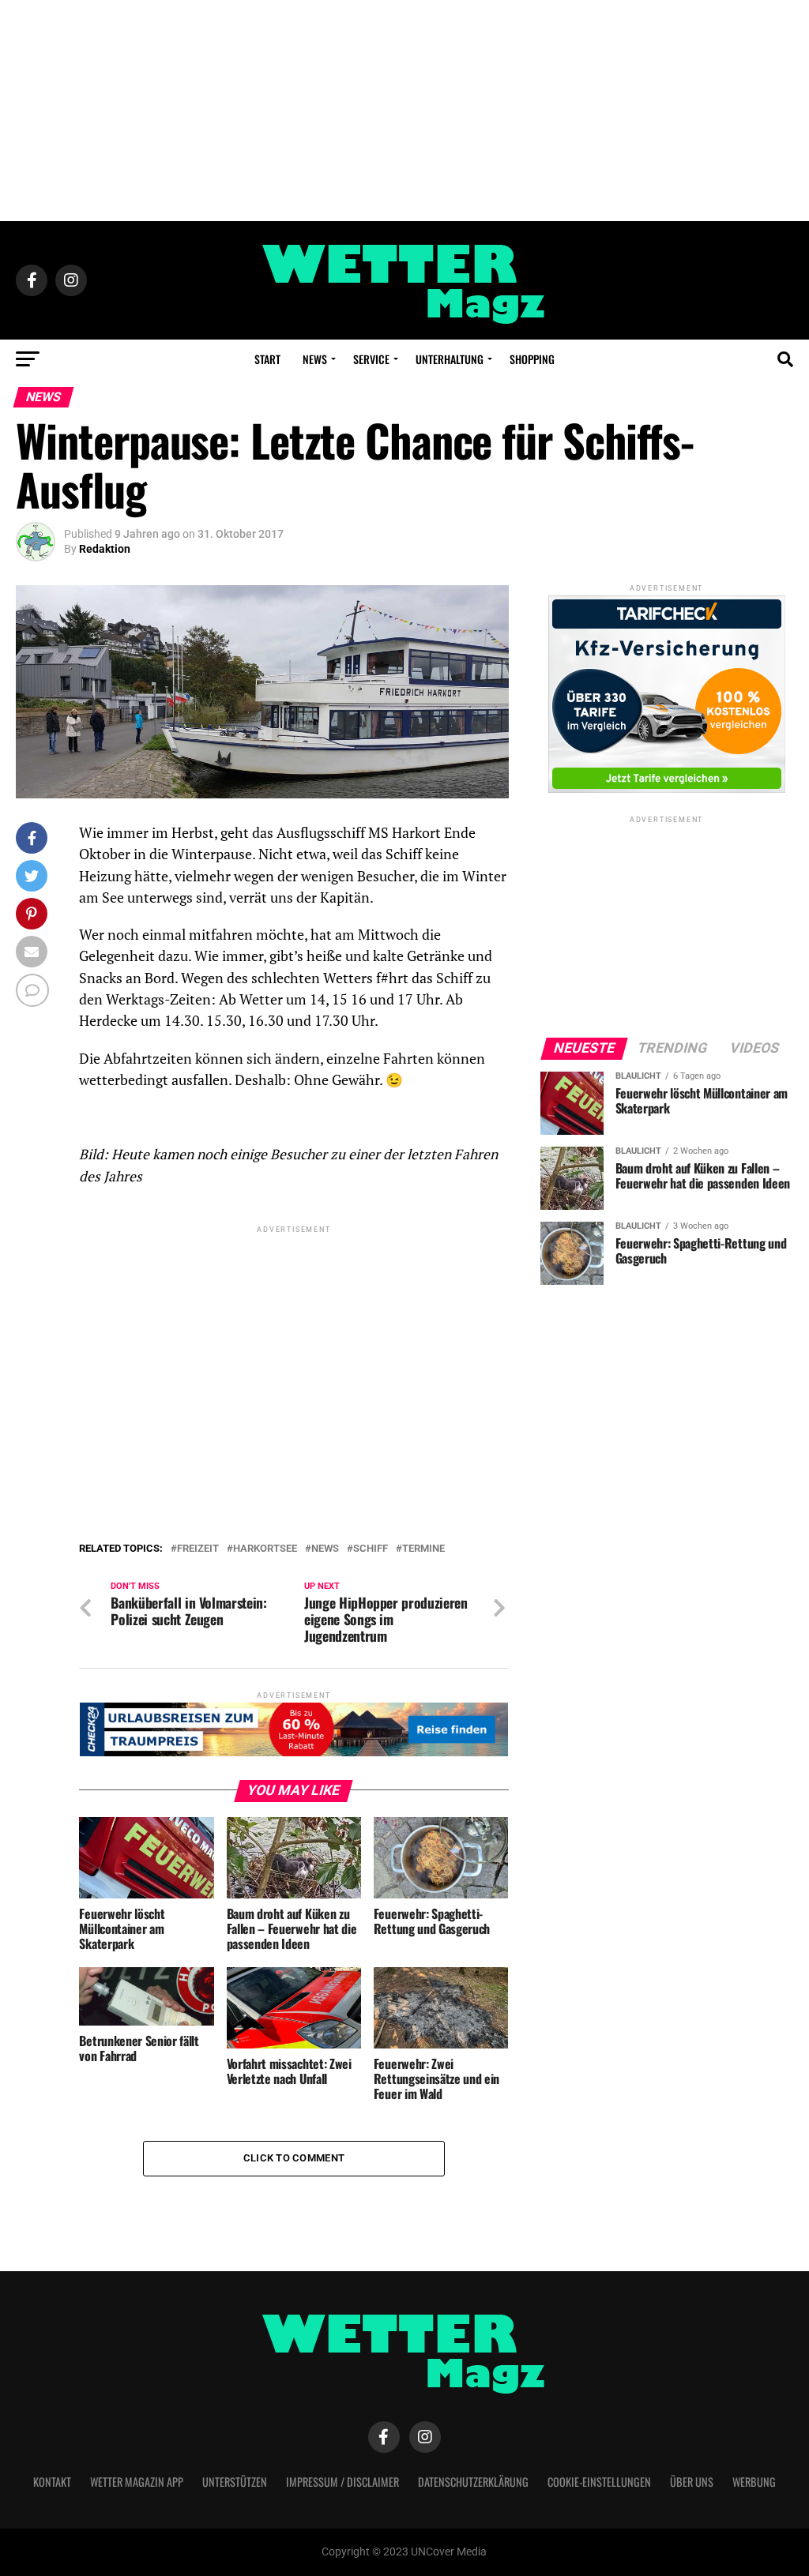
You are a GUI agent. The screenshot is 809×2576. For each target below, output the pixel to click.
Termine (423, 1549)
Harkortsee (265, 1549)
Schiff (371, 1549)
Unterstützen (235, 2482)
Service (371, 359)
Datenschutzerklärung (473, 2482)
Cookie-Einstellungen (599, 2482)
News (315, 359)
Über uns (692, 2482)
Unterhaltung (450, 359)
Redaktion (105, 549)
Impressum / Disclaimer (342, 2482)
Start (267, 359)
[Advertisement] (404, 111)
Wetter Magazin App (137, 2482)
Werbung (754, 2482)
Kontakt (52, 2482)
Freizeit (198, 1549)
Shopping (532, 359)
